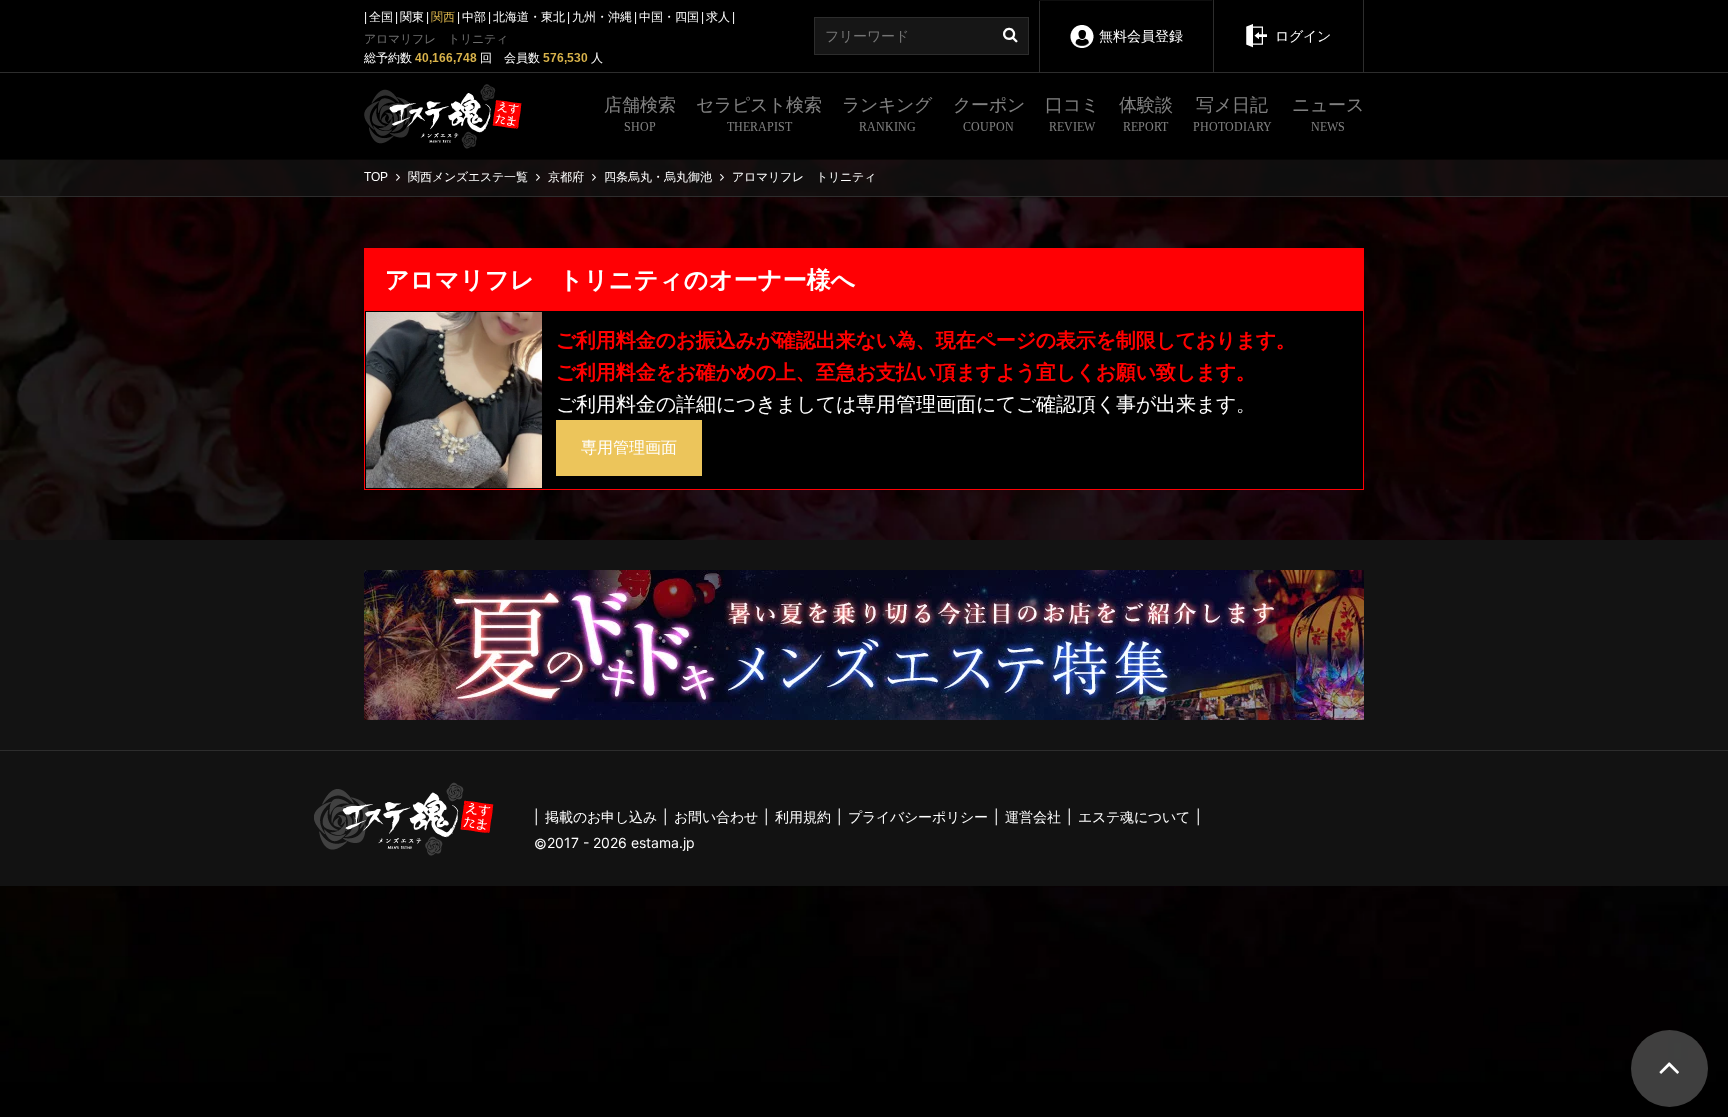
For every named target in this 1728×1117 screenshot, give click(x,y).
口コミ (1072, 114)
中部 (474, 17)
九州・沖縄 (602, 17)
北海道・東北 (529, 17)
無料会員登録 (1141, 36)
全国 (381, 17)
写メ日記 (1232, 114)
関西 (443, 17)
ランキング (887, 114)
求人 (718, 17)
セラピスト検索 (759, 114)
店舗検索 (640, 114)
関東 (412, 17)
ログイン (1303, 36)
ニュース (1328, 114)
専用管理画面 (629, 447)
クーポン (989, 114)
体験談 (1146, 114)
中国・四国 (669, 17)
